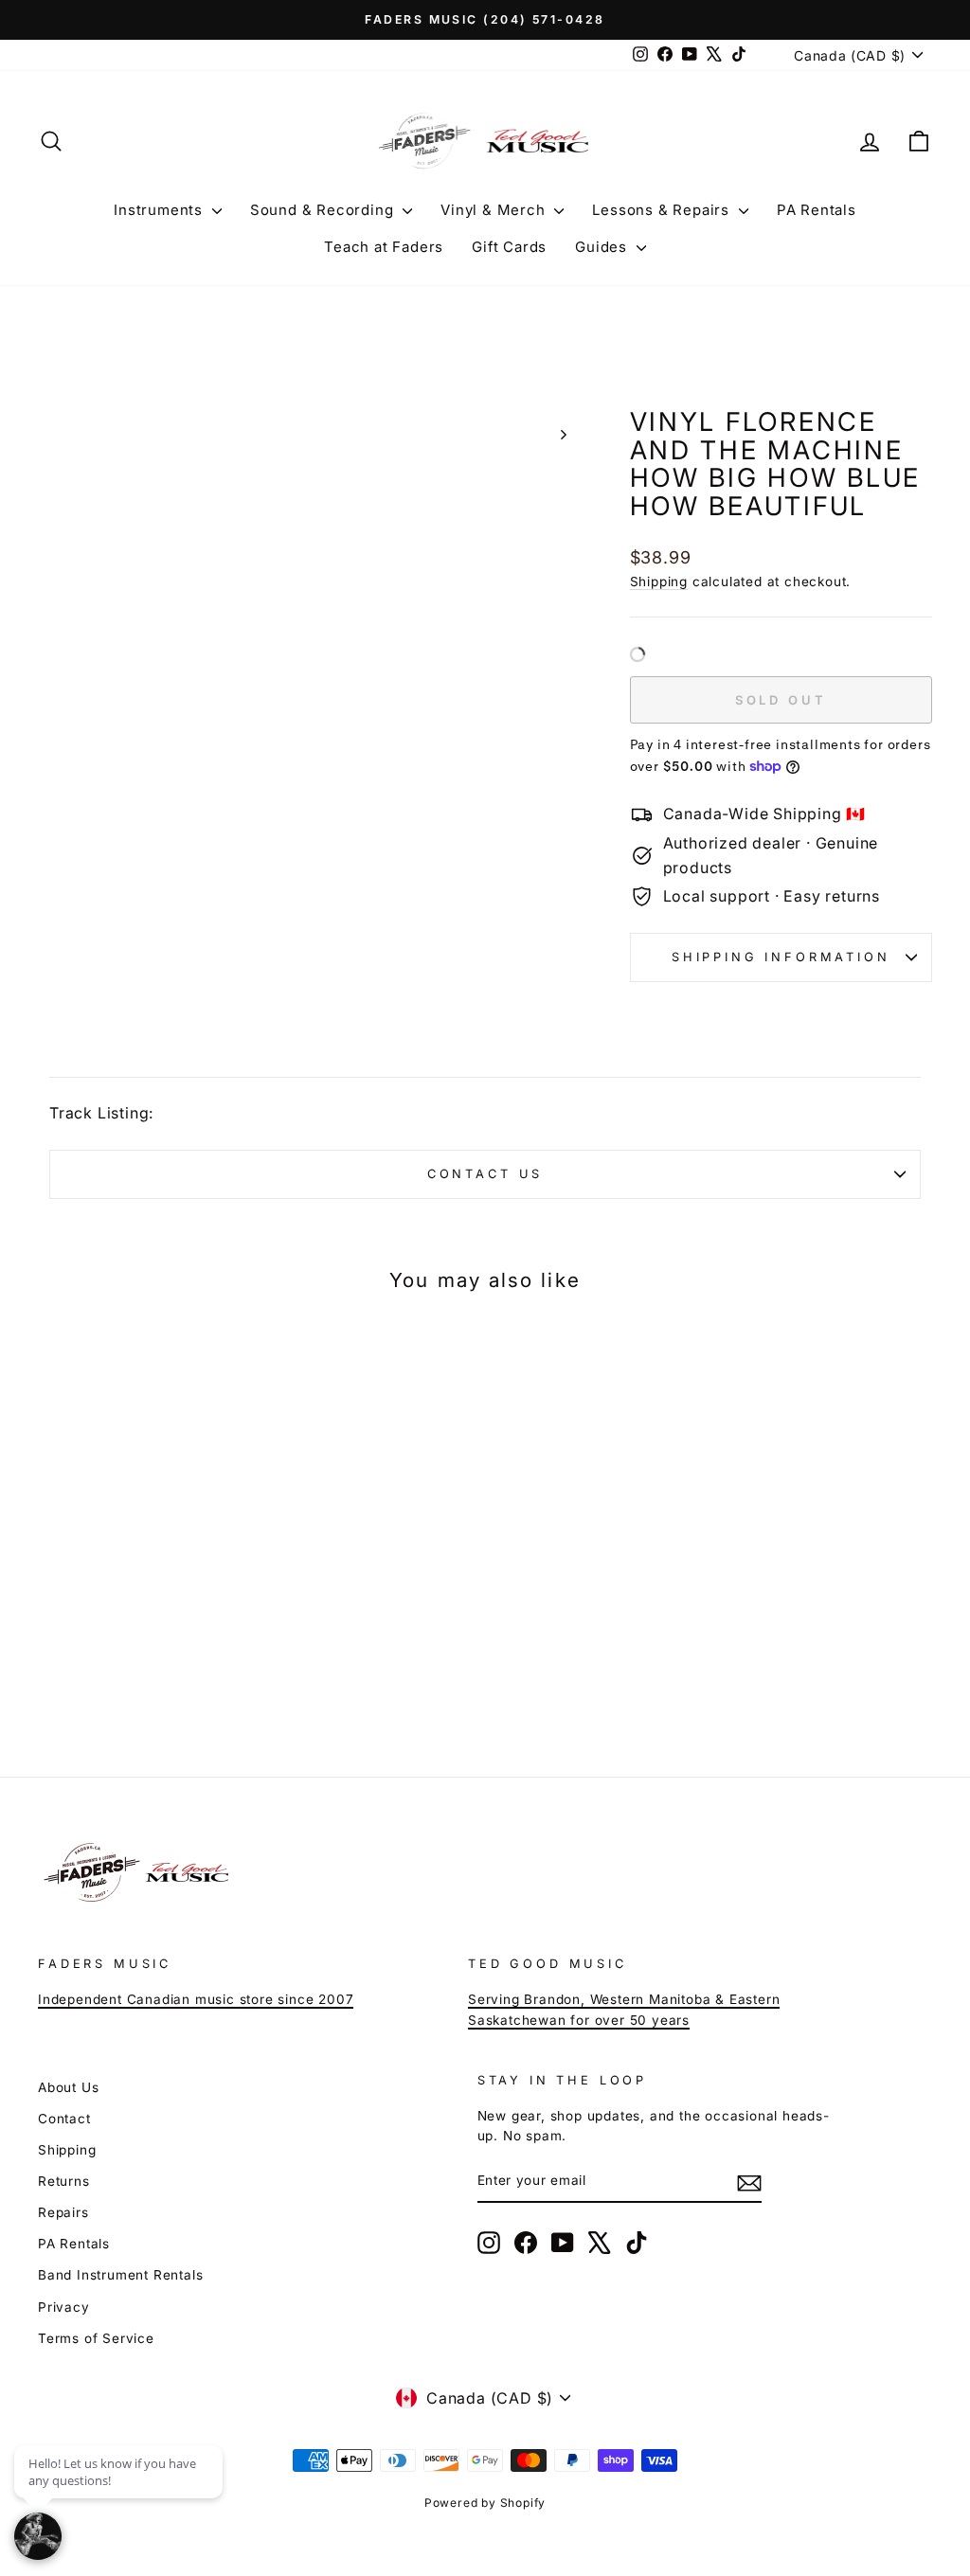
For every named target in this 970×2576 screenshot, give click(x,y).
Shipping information (781, 957)
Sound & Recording (324, 210)
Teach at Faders (384, 247)
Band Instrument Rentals (120, 2275)
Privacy (64, 2307)
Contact (64, 2119)
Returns (64, 2181)
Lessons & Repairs (663, 210)
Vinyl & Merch (495, 210)
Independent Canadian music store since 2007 (196, 1999)
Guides (603, 247)
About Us (68, 2087)
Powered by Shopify (485, 2503)
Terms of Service (96, 2338)
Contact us (485, 1174)
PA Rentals (817, 210)
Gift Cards (509, 247)
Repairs (63, 2212)
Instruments (161, 210)
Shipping (659, 581)
